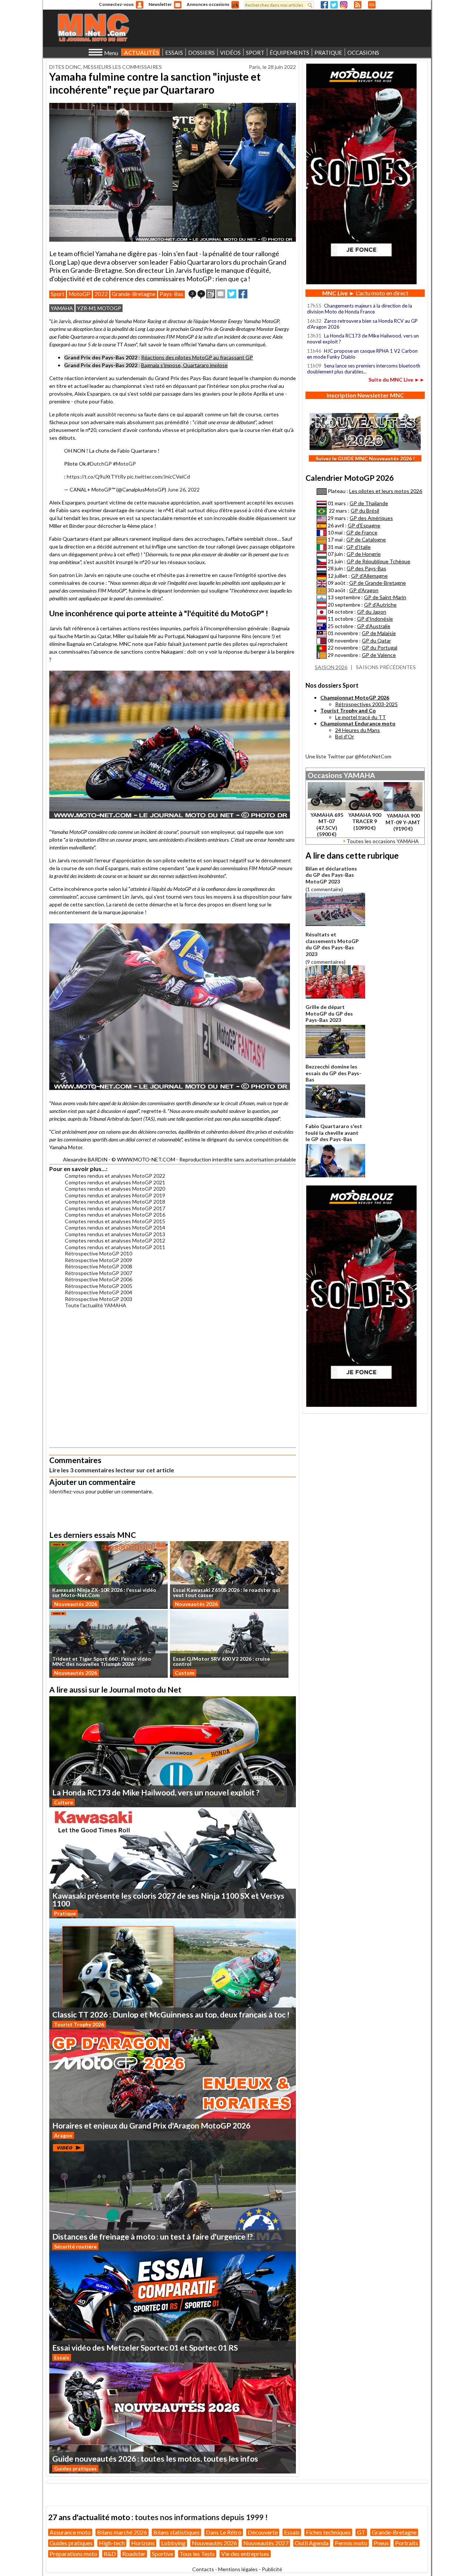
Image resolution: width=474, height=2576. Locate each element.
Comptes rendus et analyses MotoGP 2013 (115, 1234)
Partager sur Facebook (243, 294)
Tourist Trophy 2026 (79, 2024)
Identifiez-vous (67, 1491)
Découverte (263, 2532)
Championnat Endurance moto (358, 723)
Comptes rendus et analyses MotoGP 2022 (115, 1176)
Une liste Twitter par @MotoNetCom (348, 756)
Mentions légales (238, 2569)
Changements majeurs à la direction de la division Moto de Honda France (360, 309)
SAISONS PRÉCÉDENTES (386, 667)
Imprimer (211, 294)
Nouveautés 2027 (266, 2543)
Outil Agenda (312, 2543)
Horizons (143, 2543)
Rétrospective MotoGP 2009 (99, 1260)
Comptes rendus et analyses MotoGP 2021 (115, 1182)
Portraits (407, 2543)
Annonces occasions (208, 4)
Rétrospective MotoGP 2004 (99, 1292)
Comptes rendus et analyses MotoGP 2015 (115, 1221)
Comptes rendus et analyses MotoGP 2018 (115, 1202)
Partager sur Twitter (232, 294)
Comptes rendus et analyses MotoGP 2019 (115, 1195)
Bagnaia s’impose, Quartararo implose (184, 365)
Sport (58, 294)
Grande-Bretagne (134, 294)
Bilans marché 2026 (122, 2532)
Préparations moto (74, 2554)
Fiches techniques (328, 2532)
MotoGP (79, 294)
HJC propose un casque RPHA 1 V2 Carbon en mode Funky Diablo (362, 354)
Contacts (203, 2569)
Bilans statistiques (176, 2532)
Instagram (344, 5)
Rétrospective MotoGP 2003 (99, 1299)
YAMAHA (62, 308)
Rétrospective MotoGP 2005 (99, 1286)
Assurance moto (70, 2532)
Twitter (334, 5)
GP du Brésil (365, 511)
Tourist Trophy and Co (348, 710)
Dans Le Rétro (224, 2532)
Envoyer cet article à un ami (221, 294)
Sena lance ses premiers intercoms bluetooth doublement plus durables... (364, 369)
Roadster (134, 2554)
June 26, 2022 (183, 489)
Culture (64, 1802)
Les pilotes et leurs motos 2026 (386, 491)
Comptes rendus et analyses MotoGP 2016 (115, 1215)
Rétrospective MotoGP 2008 (99, 1266)
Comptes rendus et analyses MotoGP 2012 (115, 1240)
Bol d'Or (345, 736)
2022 (101, 294)
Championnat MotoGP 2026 (355, 697)
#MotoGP (124, 464)
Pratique (65, 1913)
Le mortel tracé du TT (360, 717)
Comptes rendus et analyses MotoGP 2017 (115, 1208)
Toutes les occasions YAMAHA (383, 841)
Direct (372, 5)
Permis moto (351, 2543)
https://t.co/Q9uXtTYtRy (96, 477)
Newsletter (160, 4)
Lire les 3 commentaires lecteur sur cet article (112, 1470)
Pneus (381, 2543)
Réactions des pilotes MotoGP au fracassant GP (197, 357)
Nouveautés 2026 (76, 1604)
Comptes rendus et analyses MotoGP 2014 (115, 1227)
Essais (62, 2357)
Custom (185, 1673)
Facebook (324, 5)
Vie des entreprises (245, 2554)
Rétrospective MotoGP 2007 (99, 1273)
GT (361, 2532)
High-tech (112, 2543)
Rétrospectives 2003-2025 (366, 704)
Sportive (163, 2554)
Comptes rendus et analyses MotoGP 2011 (115, 1247)
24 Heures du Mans (358, 730)
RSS (358, 5)
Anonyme (140, 5)
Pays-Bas (171, 294)
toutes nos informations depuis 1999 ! (201, 2517)
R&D (110, 2554)
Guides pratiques (75, 2468)
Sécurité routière (75, 2246)
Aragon (63, 2135)
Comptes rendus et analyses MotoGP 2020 (115, 1189)
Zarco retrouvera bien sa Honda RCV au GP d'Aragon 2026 (362, 324)
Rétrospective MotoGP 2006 (99, 1279)
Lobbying (173, 2543)
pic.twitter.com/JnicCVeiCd (158, 477)
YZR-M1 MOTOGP (99, 308)
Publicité (272, 2569)
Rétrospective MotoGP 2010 (99, 1253)
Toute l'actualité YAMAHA (96, 1305)
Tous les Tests (197, 2554)
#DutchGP (99, 464)
